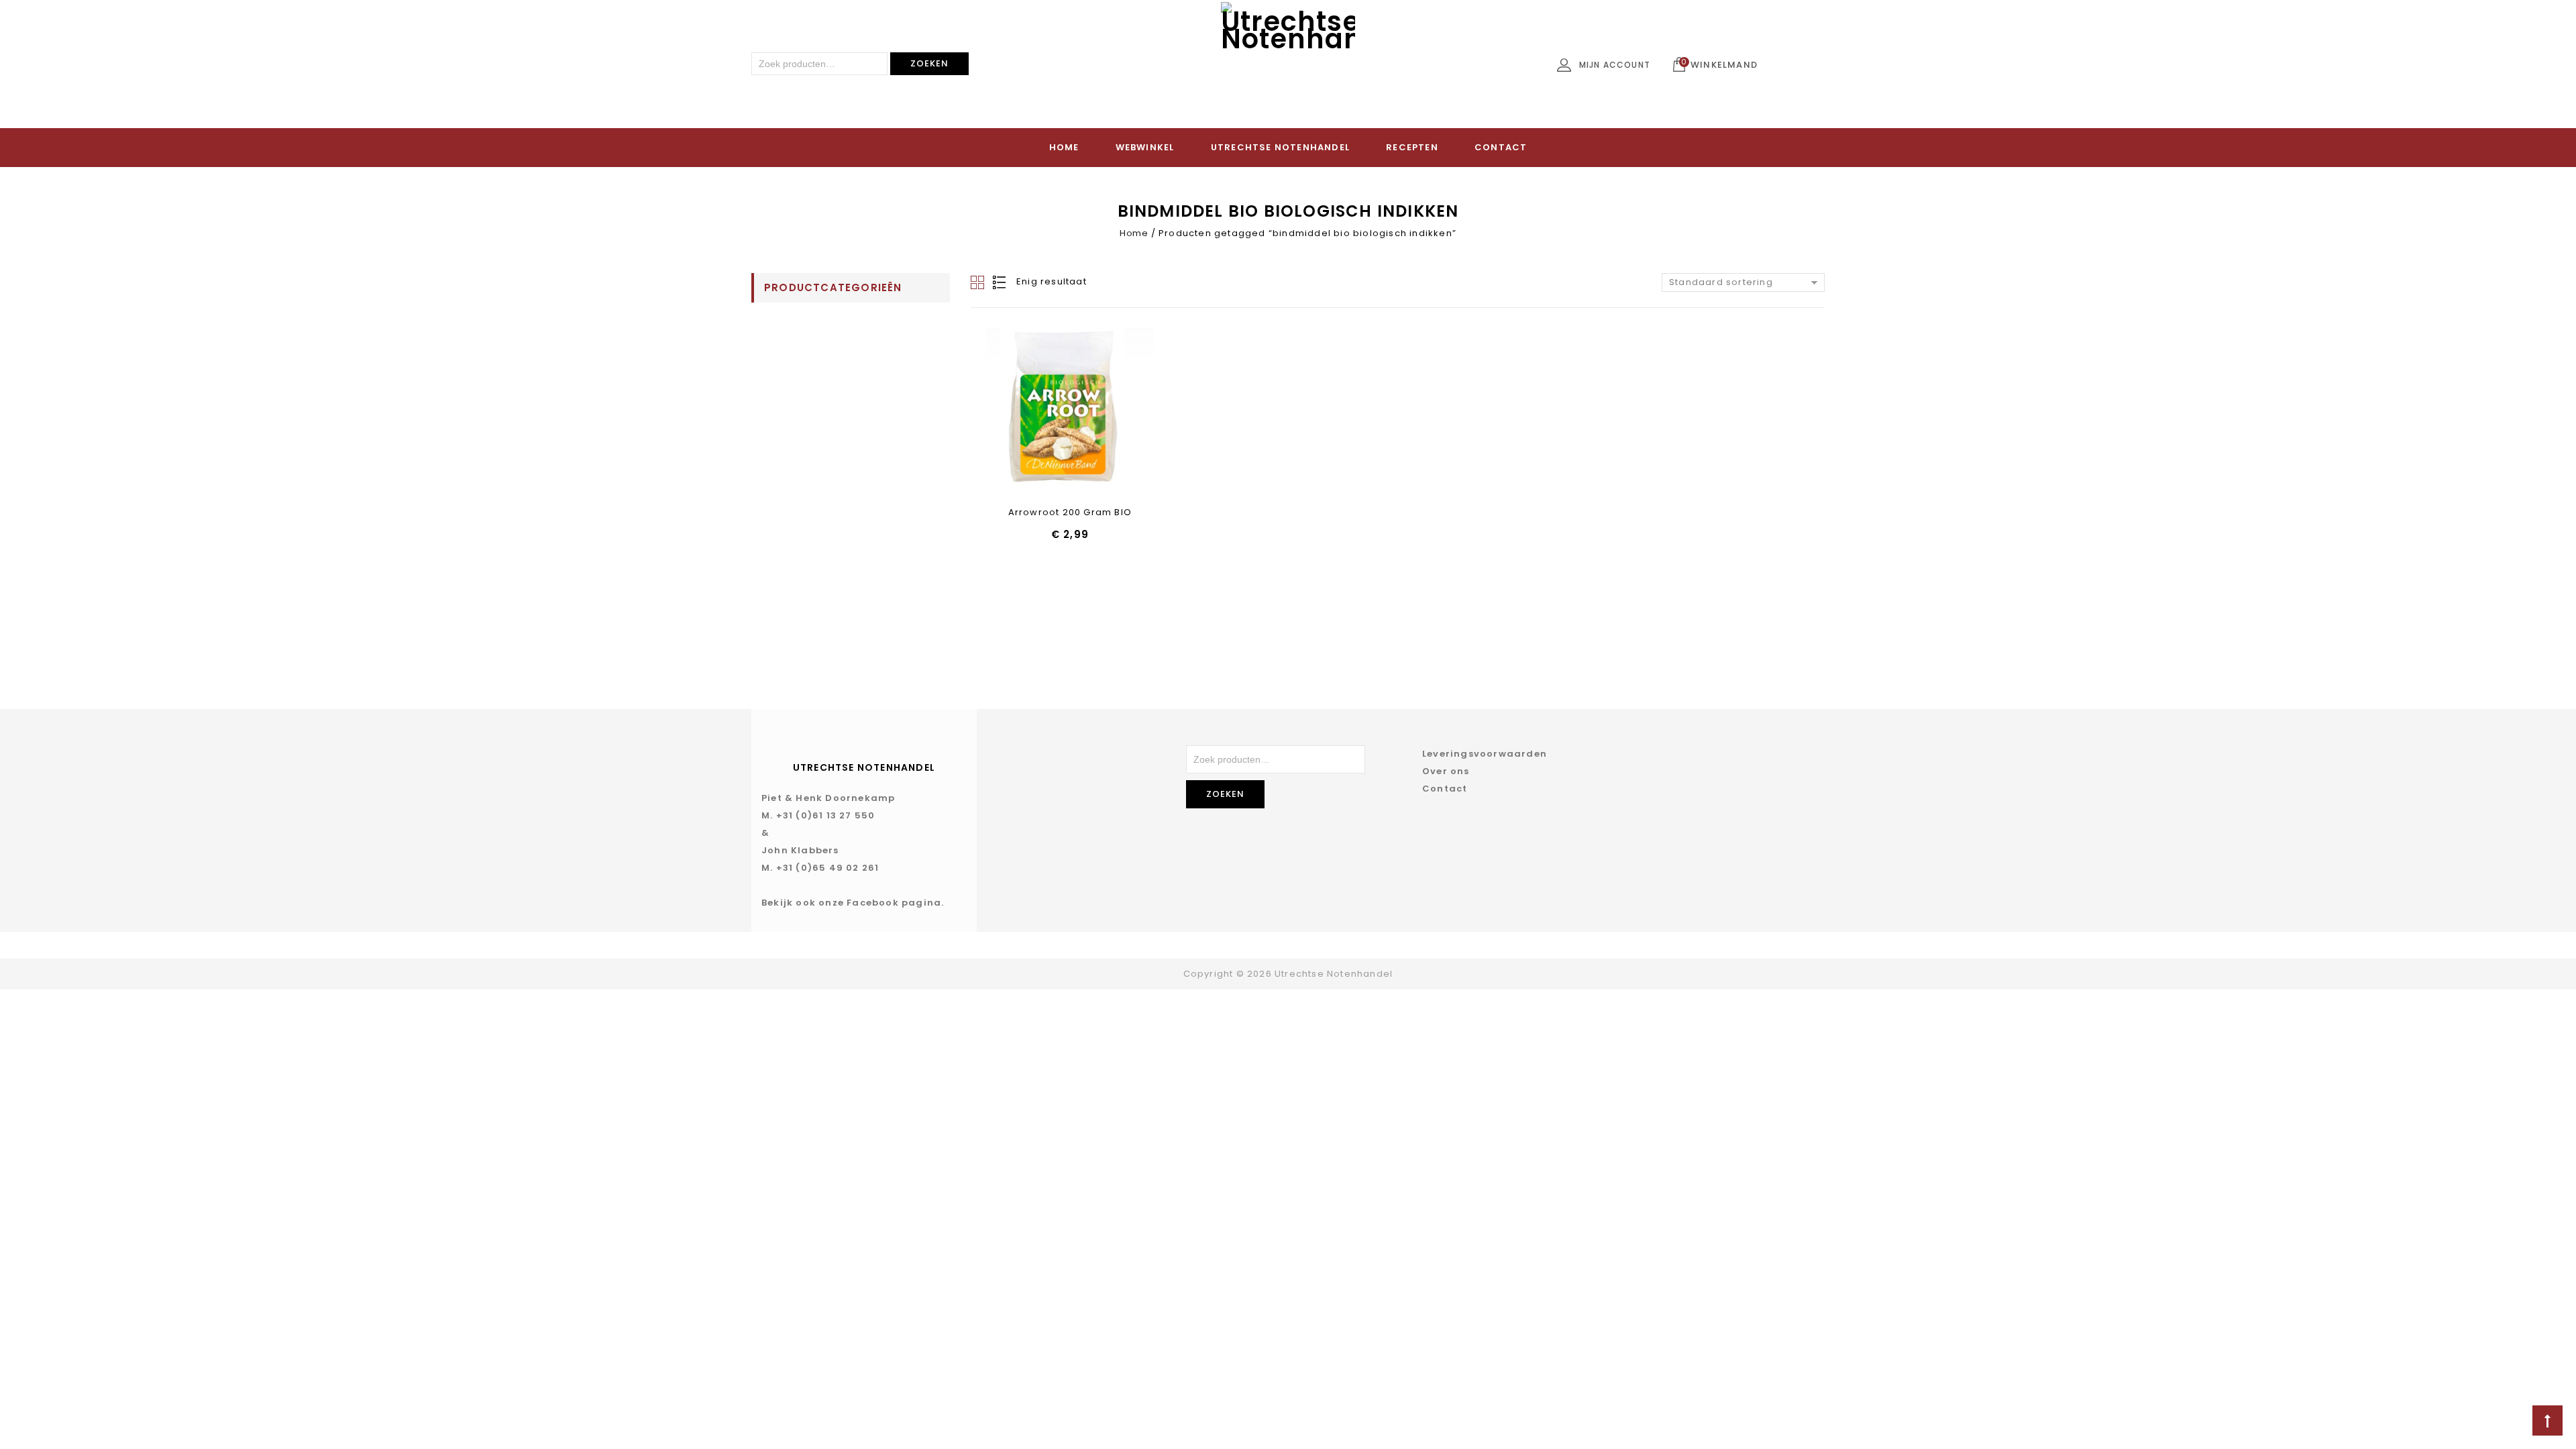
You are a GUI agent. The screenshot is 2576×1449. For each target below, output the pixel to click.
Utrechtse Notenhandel (1280, 147)
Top (2547, 1420)
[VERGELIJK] (1105, 413)
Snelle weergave (1070, 413)
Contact (1501, 147)
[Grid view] (979, 282)
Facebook (873, 903)
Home (1064, 147)
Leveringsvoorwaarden (1485, 754)
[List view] (1000, 282)
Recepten (1412, 147)
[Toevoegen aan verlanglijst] (1035, 413)
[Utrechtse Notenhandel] (1288, 69)
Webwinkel (1145, 147)
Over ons (1446, 771)
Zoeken (929, 63)
